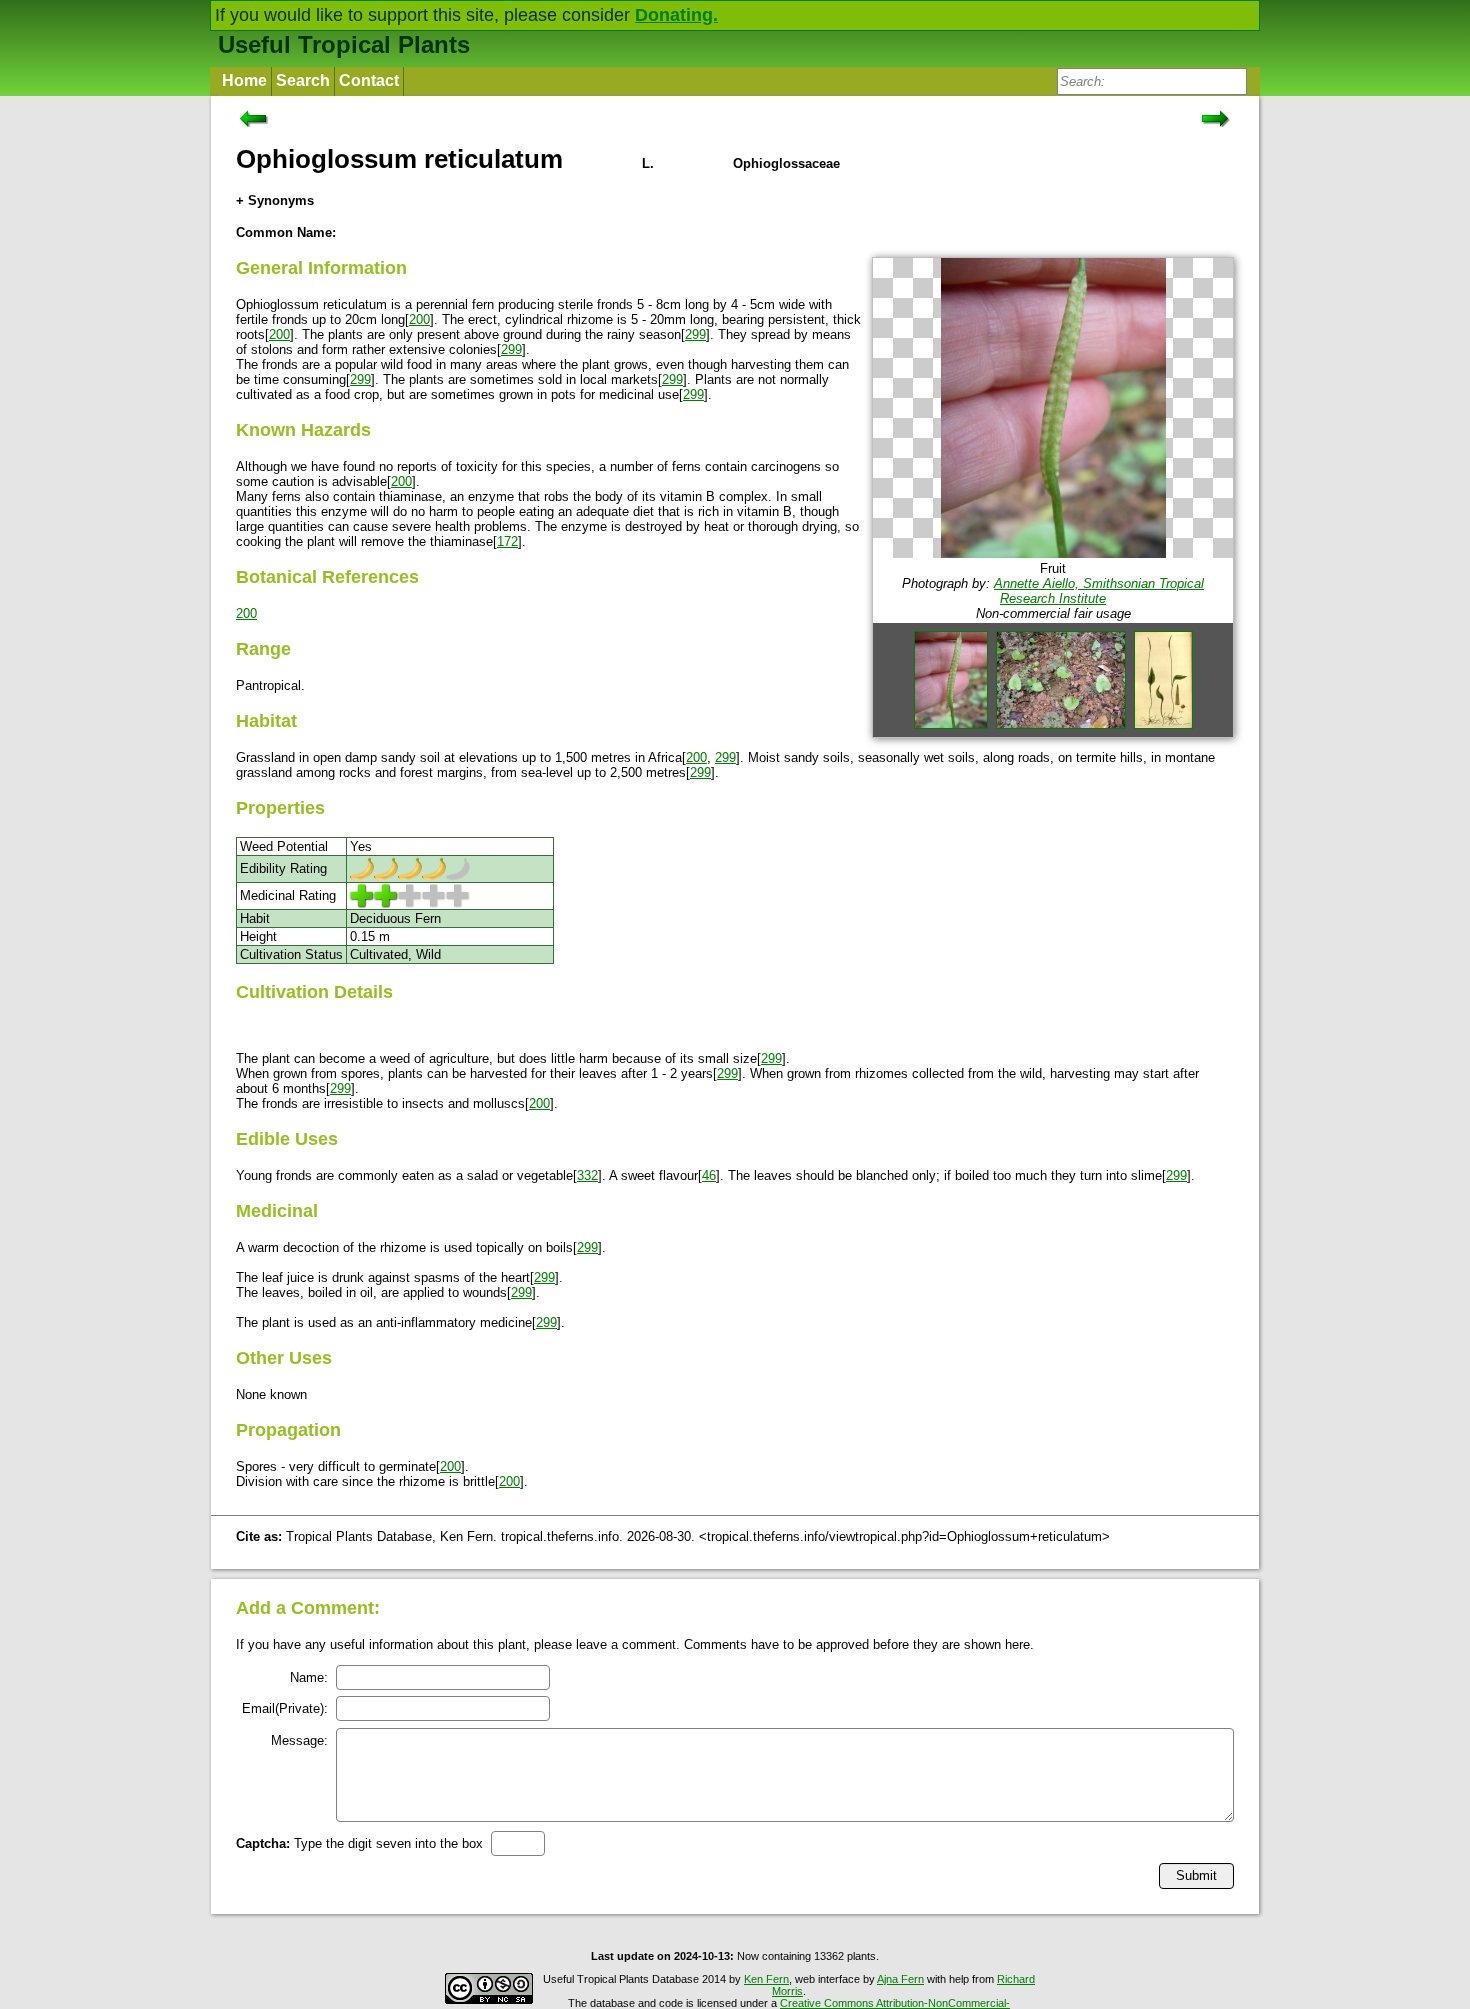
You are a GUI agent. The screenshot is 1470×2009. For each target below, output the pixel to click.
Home (244, 80)
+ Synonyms (275, 200)
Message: (299, 1740)
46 (709, 1175)
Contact (369, 80)
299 (695, 334)
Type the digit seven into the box (359, 1843)
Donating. (676, 15)
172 (507, 541)
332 (587, 1175)
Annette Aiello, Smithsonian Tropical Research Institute (1099, 591)
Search (303, 80)
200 (419, 319)
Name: (309, 1677)
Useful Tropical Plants (344, 44)
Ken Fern (766, 1979)
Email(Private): (285, 1708)
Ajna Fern (900, 1979)
